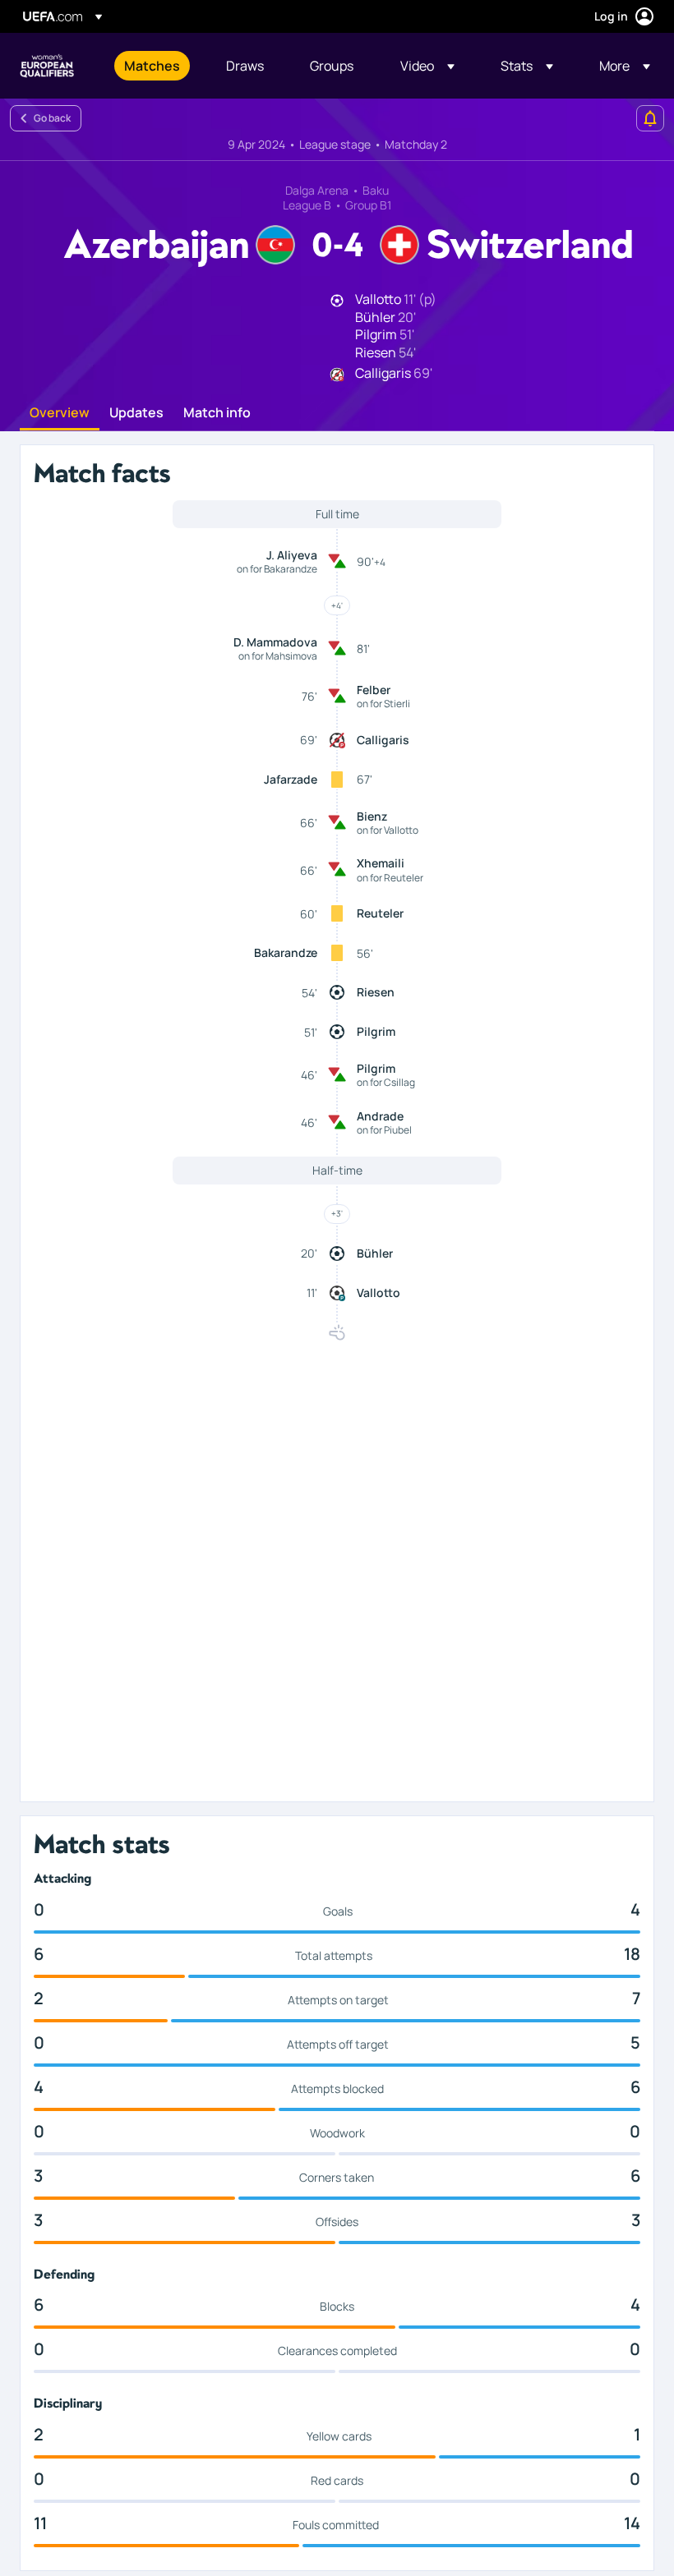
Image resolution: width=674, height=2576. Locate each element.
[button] (427, 66)
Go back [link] (52, 118)
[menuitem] (155, 66)
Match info (217, 413)
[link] (152, 66)
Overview (60, 413)
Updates (136, 413)
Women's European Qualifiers (47, 66)
